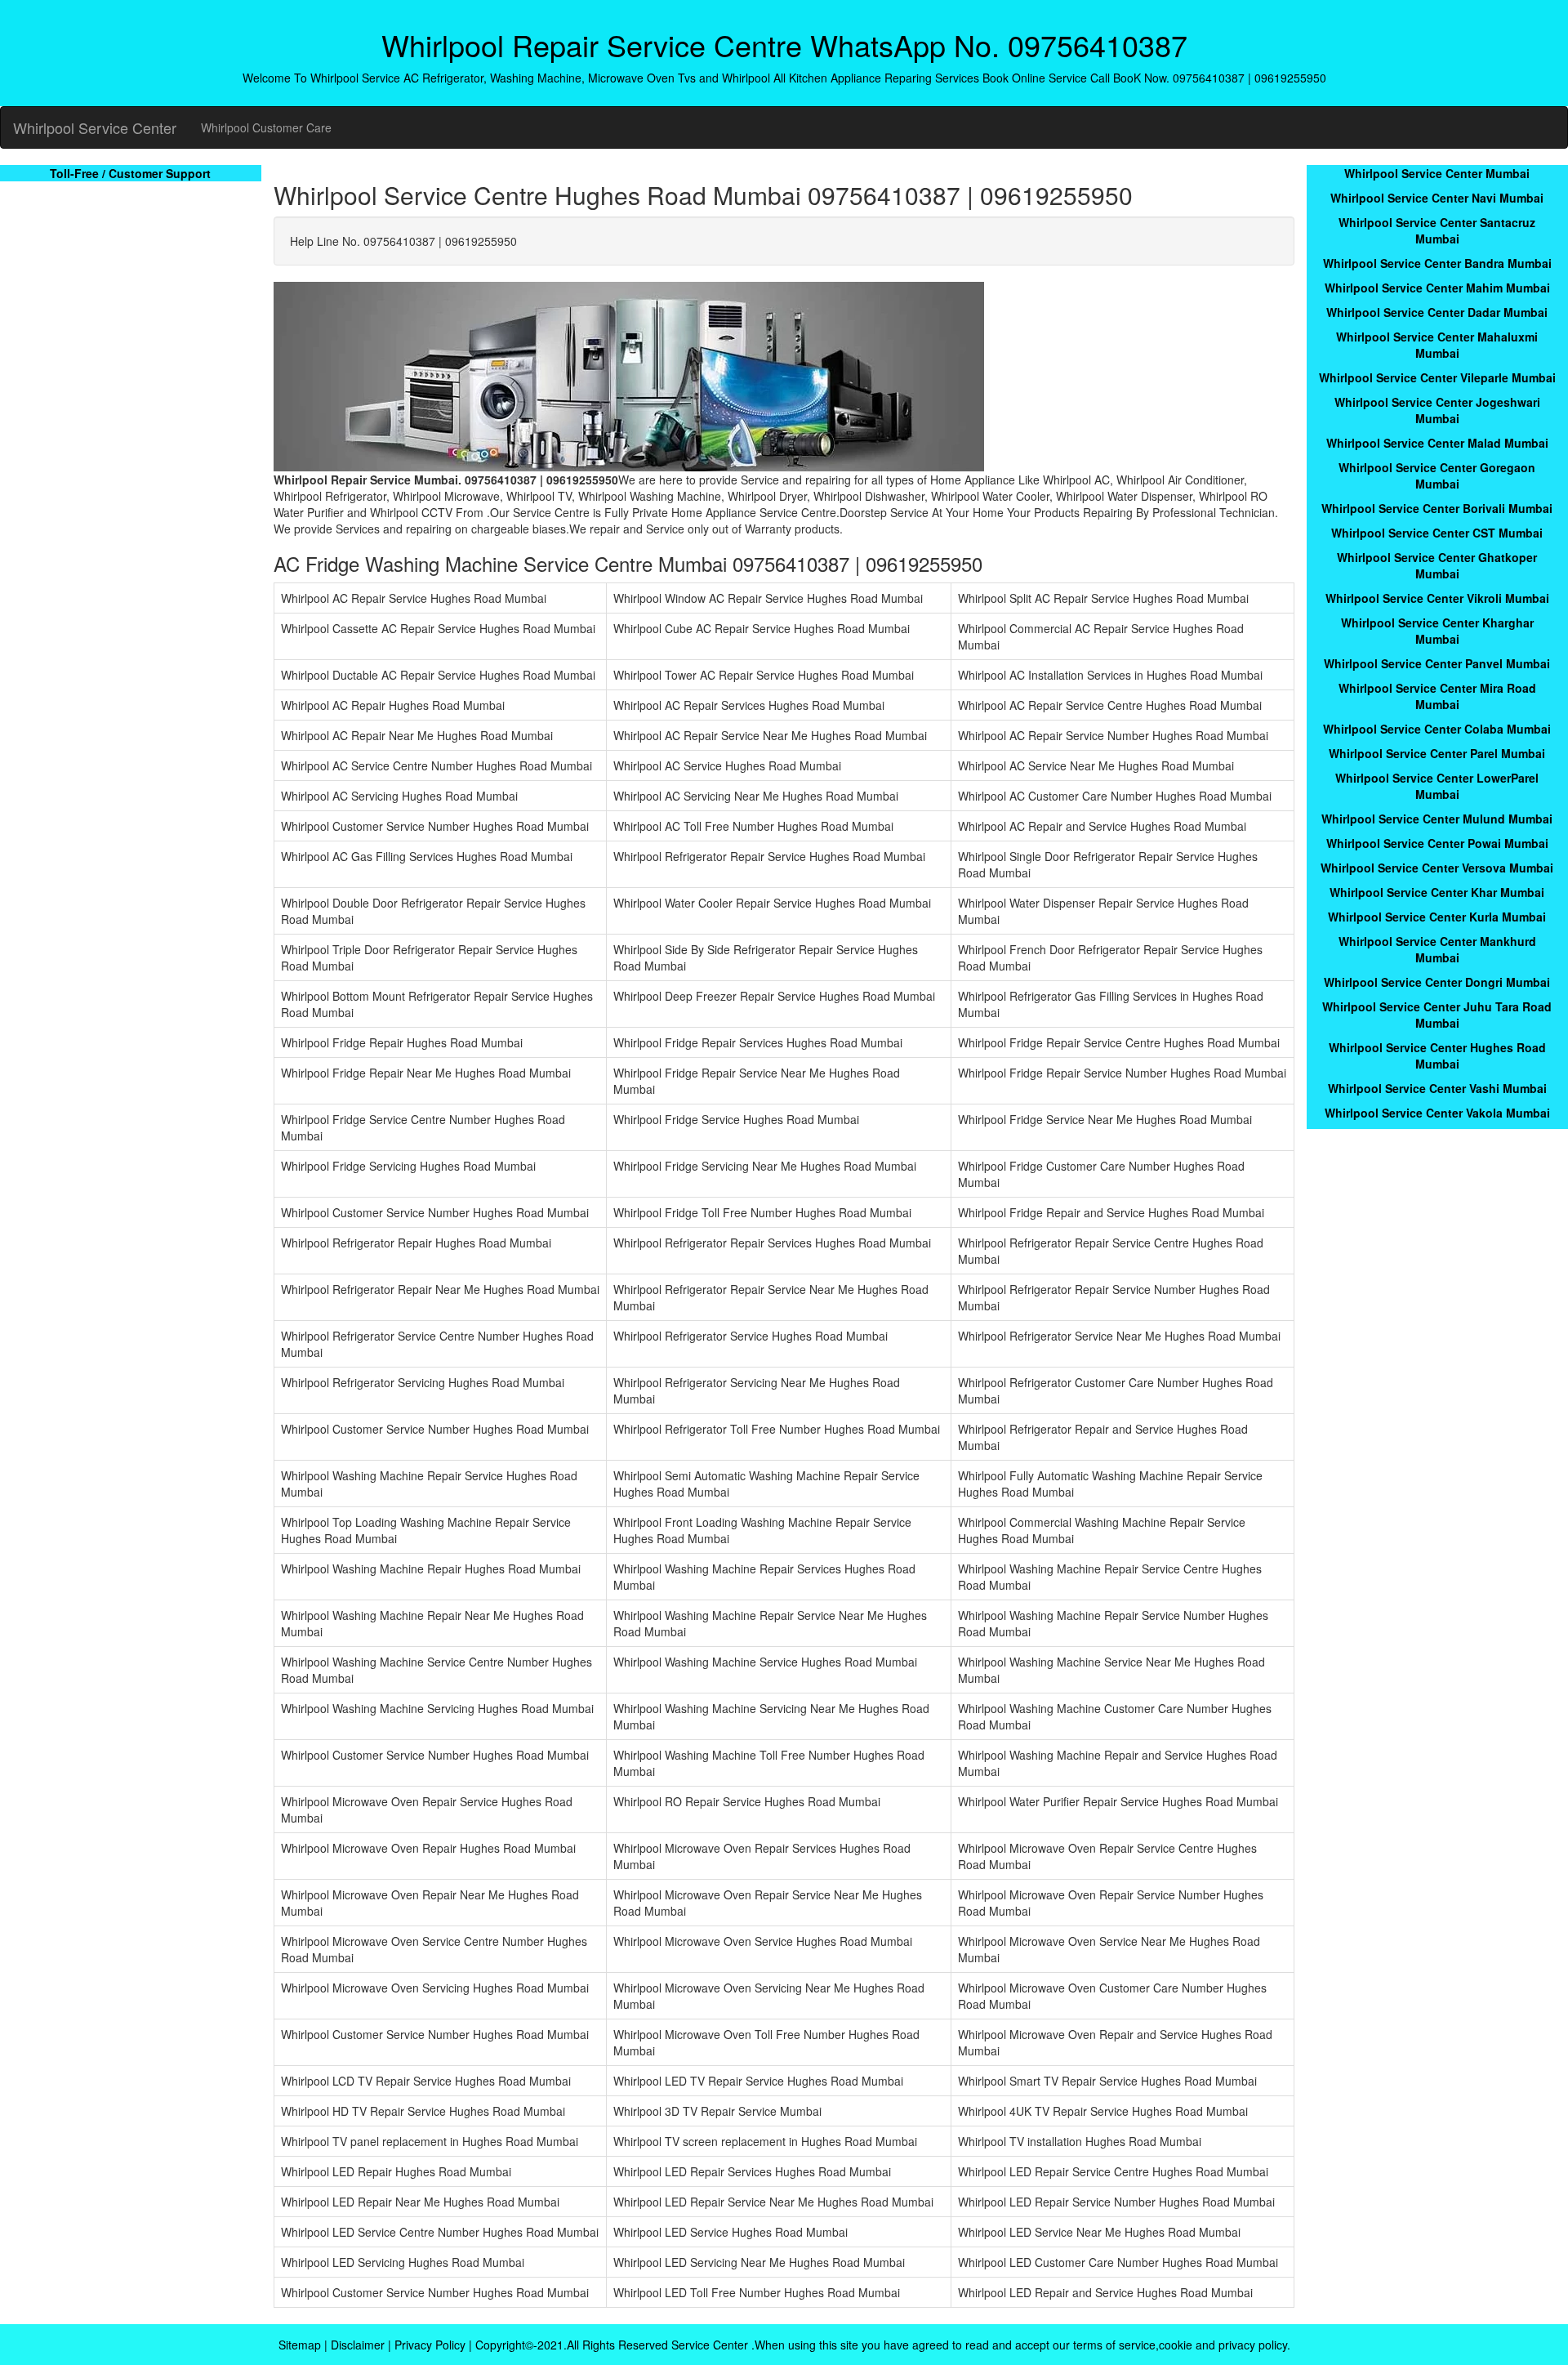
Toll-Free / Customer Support (130, 173)
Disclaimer (358, 2345)
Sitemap (300, 2345)
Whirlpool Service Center (95, 127)
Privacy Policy (430, 2345)
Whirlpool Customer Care (266, 127)
